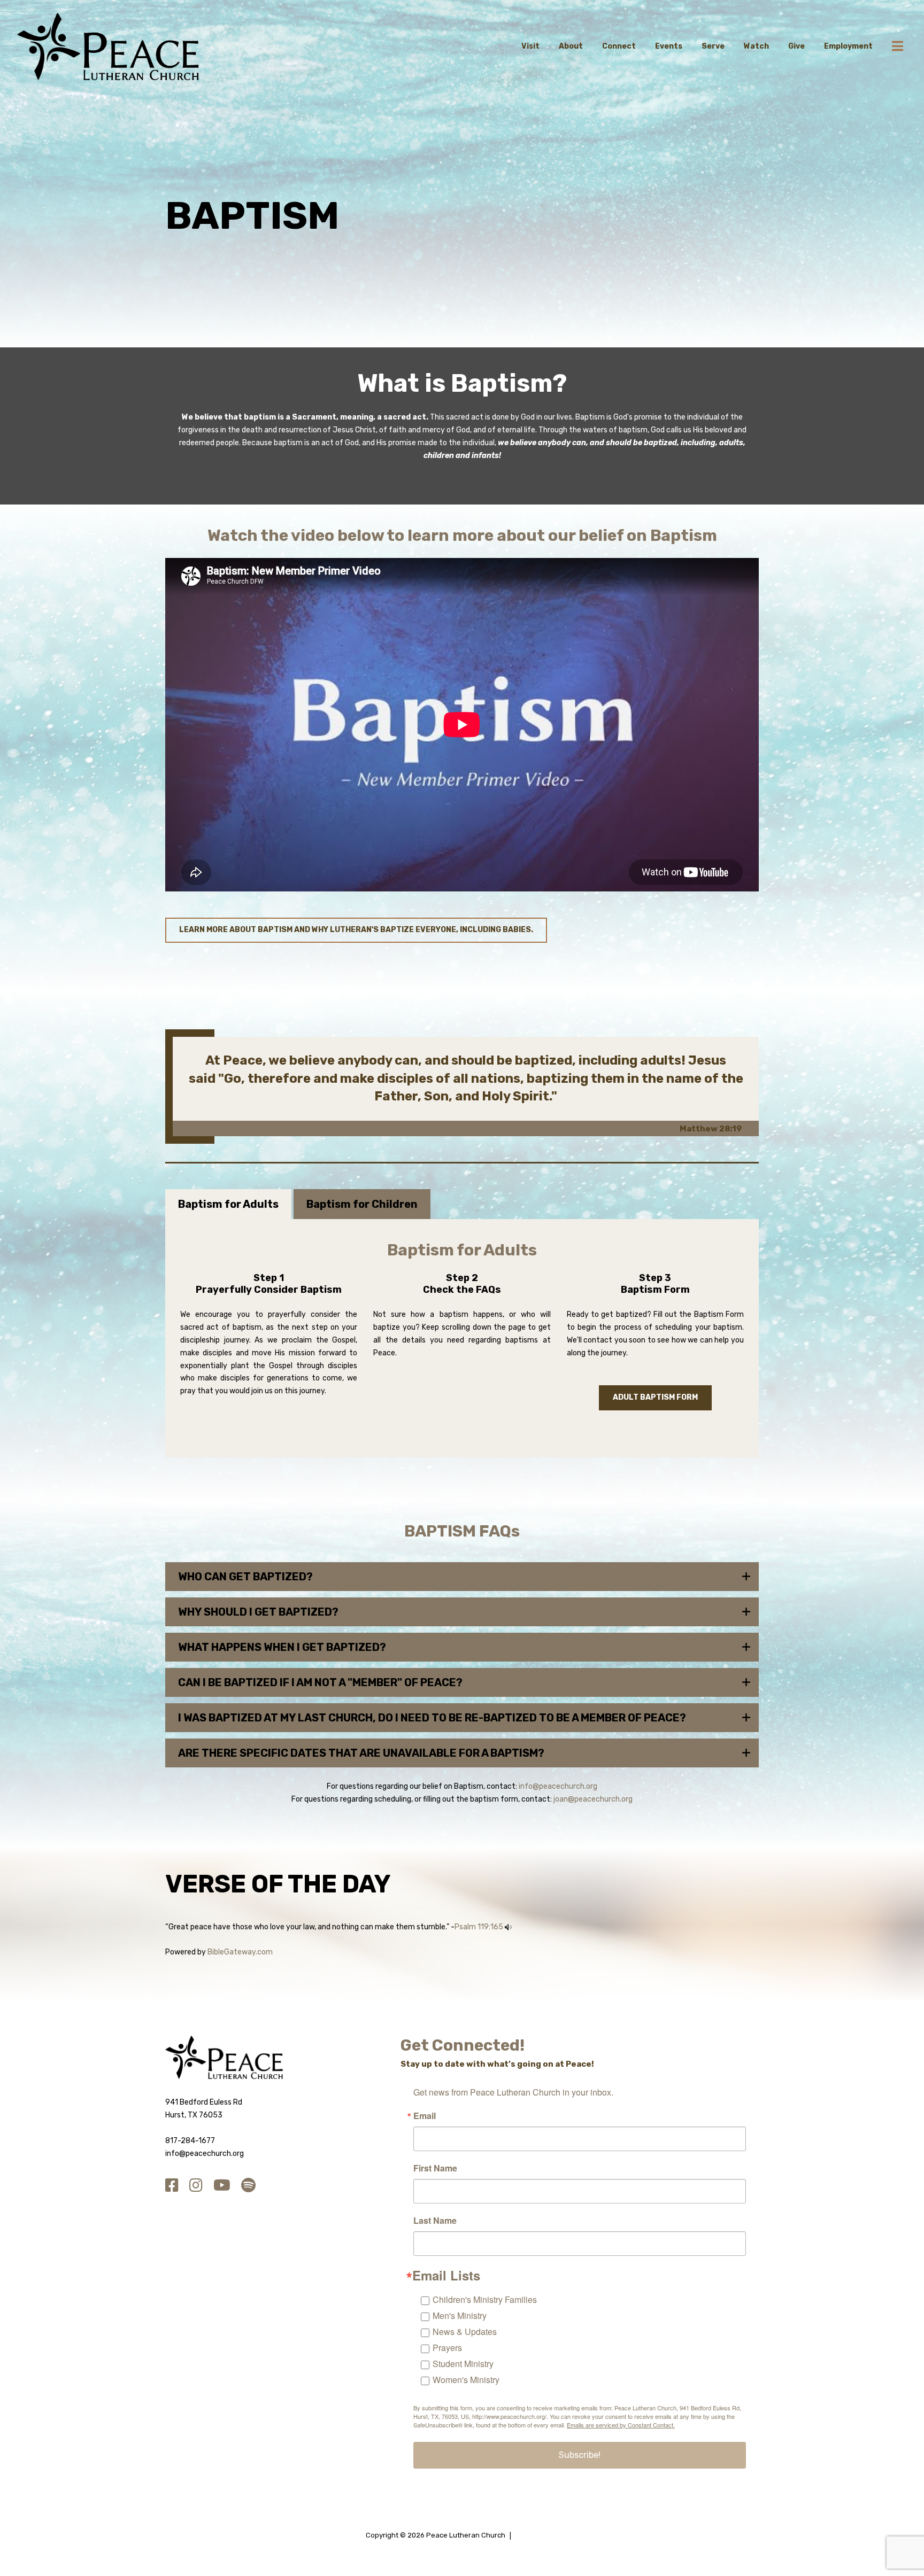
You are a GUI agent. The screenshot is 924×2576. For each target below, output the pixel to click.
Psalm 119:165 (479, 1927)
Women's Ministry (466, 2380)
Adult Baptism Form (655, 1397)
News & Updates (465, 2331)
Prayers (447, 2348)
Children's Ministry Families (485, 2299)
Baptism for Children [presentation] (362, 1204)
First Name (435, 2168)
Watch (756, 46)
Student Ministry (463, 2364)
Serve (713, 46)
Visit (530, 46)
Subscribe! (580, 2455)
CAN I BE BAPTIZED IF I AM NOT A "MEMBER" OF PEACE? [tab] (320, 1682)
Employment (848, 46)
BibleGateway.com (240, 1952)
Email (425, 2116)
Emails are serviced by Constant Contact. (621, 2425)
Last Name (435, 2221)
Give (796, 46)
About (571, 46)
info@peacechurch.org (558, 1786)
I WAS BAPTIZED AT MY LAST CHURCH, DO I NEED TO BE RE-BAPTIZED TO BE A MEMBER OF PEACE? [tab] (432, 1718)
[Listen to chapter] (508, 1927)
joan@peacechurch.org (593, 1799)
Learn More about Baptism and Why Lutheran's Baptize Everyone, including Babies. (356, 930)
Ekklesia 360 (537, 2535)
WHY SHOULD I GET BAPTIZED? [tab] (258, 1612)
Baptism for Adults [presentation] (228, 1204)
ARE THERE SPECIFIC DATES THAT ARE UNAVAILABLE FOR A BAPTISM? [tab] (361, 1753)
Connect (619, 46)
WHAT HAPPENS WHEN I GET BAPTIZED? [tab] (282, 1647)
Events (669, 46)
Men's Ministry (460, 2315)
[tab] (228, 1204)
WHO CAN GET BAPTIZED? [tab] (245, 1577)
